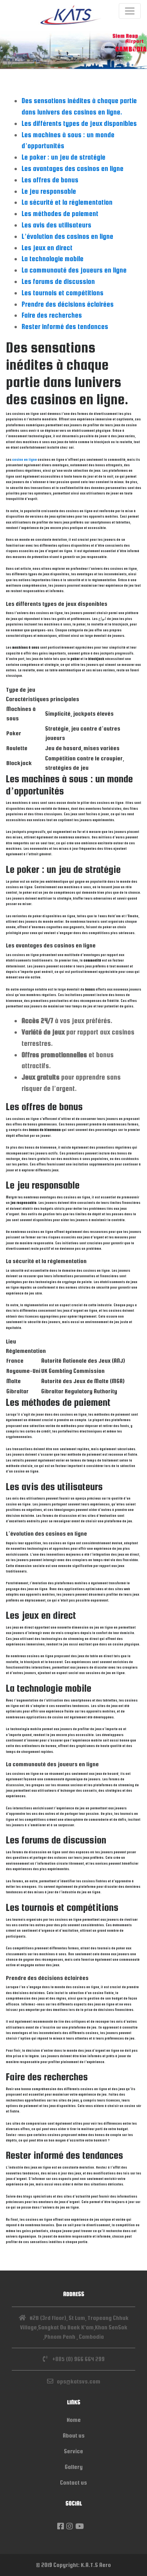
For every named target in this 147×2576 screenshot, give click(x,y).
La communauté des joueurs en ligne (74, 270)
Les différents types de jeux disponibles (79, 123)
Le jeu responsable (49, 191)
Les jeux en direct (47, 248)
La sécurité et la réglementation (67, 202)
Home (74, 2420)
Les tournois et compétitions (63, 293)
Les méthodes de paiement (60, 214)
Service (73, 2451)
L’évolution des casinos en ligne (67, 236)
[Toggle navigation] (130, 11)
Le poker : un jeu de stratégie (64, 157)
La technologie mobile (53, 259)
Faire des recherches (52, 315)
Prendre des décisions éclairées (68, 304)
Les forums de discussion (58, 281)
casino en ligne (24, 460)
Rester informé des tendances (65, 326)
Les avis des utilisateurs (56, 225)
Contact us (73, 2482)
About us (74, 2435)
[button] (11, 50)
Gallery (74, 2467)
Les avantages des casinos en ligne (73, 168)
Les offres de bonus (50, 180)
